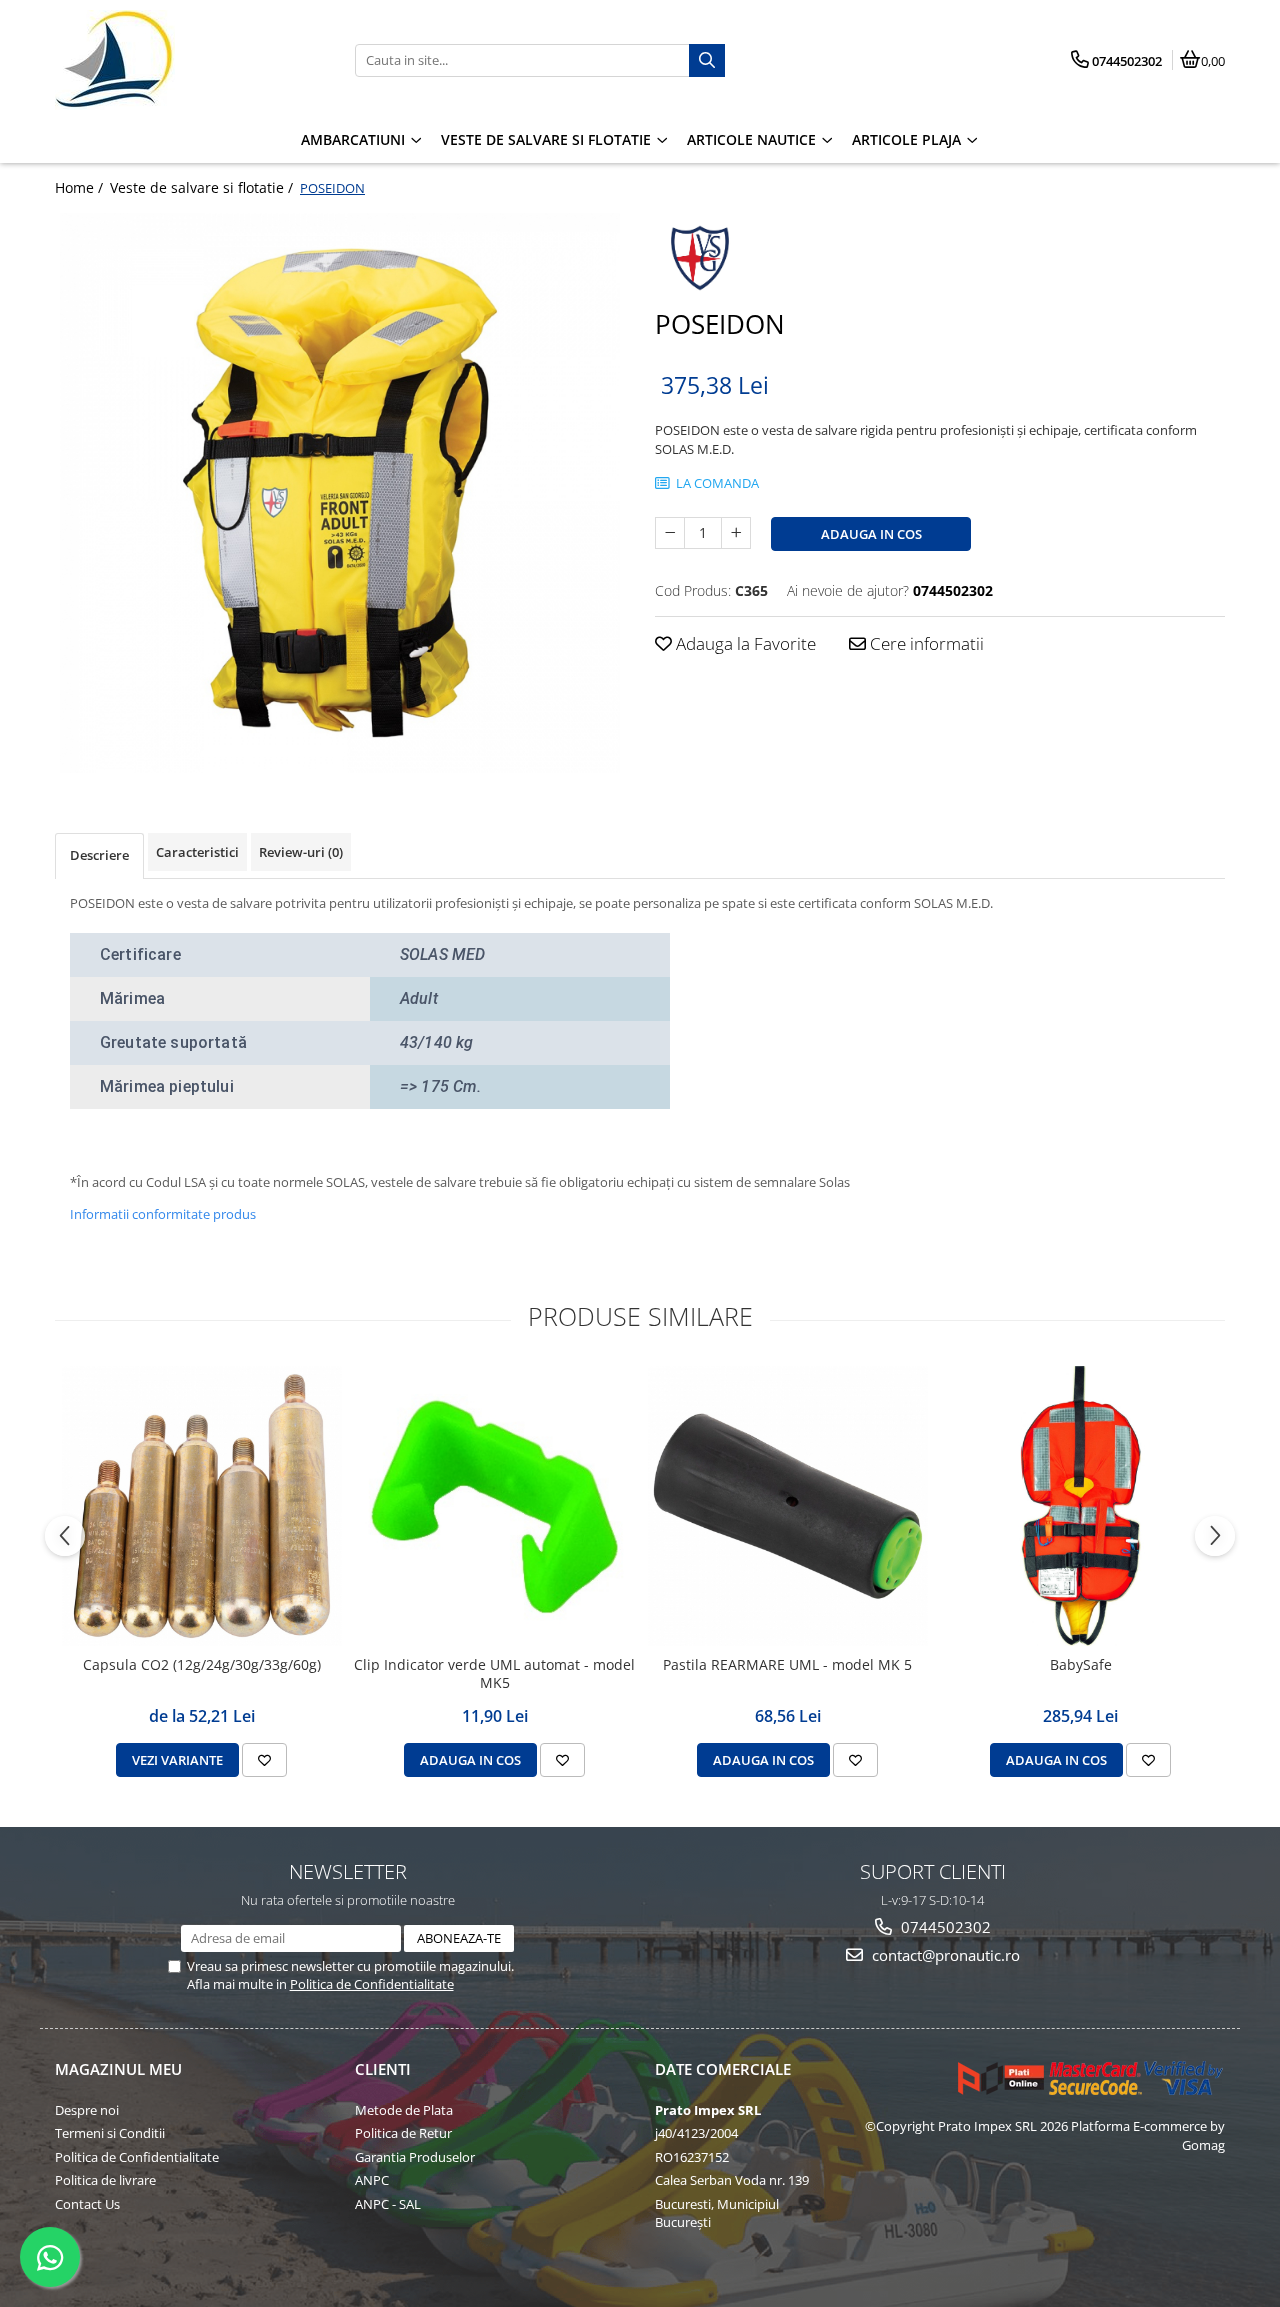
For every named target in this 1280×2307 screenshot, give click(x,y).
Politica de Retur (403, 2133)
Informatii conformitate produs (163, 1214)
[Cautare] (707, 60)
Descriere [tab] (99, 855)
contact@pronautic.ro (944, 1955)
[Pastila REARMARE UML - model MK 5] (787, 1506)
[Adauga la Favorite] (264, 1760)
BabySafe (1081, 1665)
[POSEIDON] (340, 493)
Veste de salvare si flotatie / (203, 187)
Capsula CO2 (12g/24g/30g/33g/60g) (202, 1665)
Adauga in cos (871, 534)
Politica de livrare (105, 2180)
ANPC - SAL (388, 2204)
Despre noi (87, 2110)
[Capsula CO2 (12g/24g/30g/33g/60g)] (201, 1506)
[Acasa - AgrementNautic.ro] (180, 60)
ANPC (372, 2180)
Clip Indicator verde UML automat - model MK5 (494, 1674)
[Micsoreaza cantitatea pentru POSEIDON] (670, 533)
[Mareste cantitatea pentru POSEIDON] (736, 533)
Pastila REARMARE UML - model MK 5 (787, 1665)
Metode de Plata (404, 2110)
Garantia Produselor (415, 2157)
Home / (81, 187)
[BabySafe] (1080, 1506)
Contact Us (87, 2204)
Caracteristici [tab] (197, 852)
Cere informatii (925, 643)
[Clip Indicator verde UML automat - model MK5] (494, 1506)
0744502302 (944, 1927)
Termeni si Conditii (110, 2133)
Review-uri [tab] (301, 852)
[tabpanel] (340, 493)
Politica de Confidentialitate (372, 1984)
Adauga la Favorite (744, 643)
